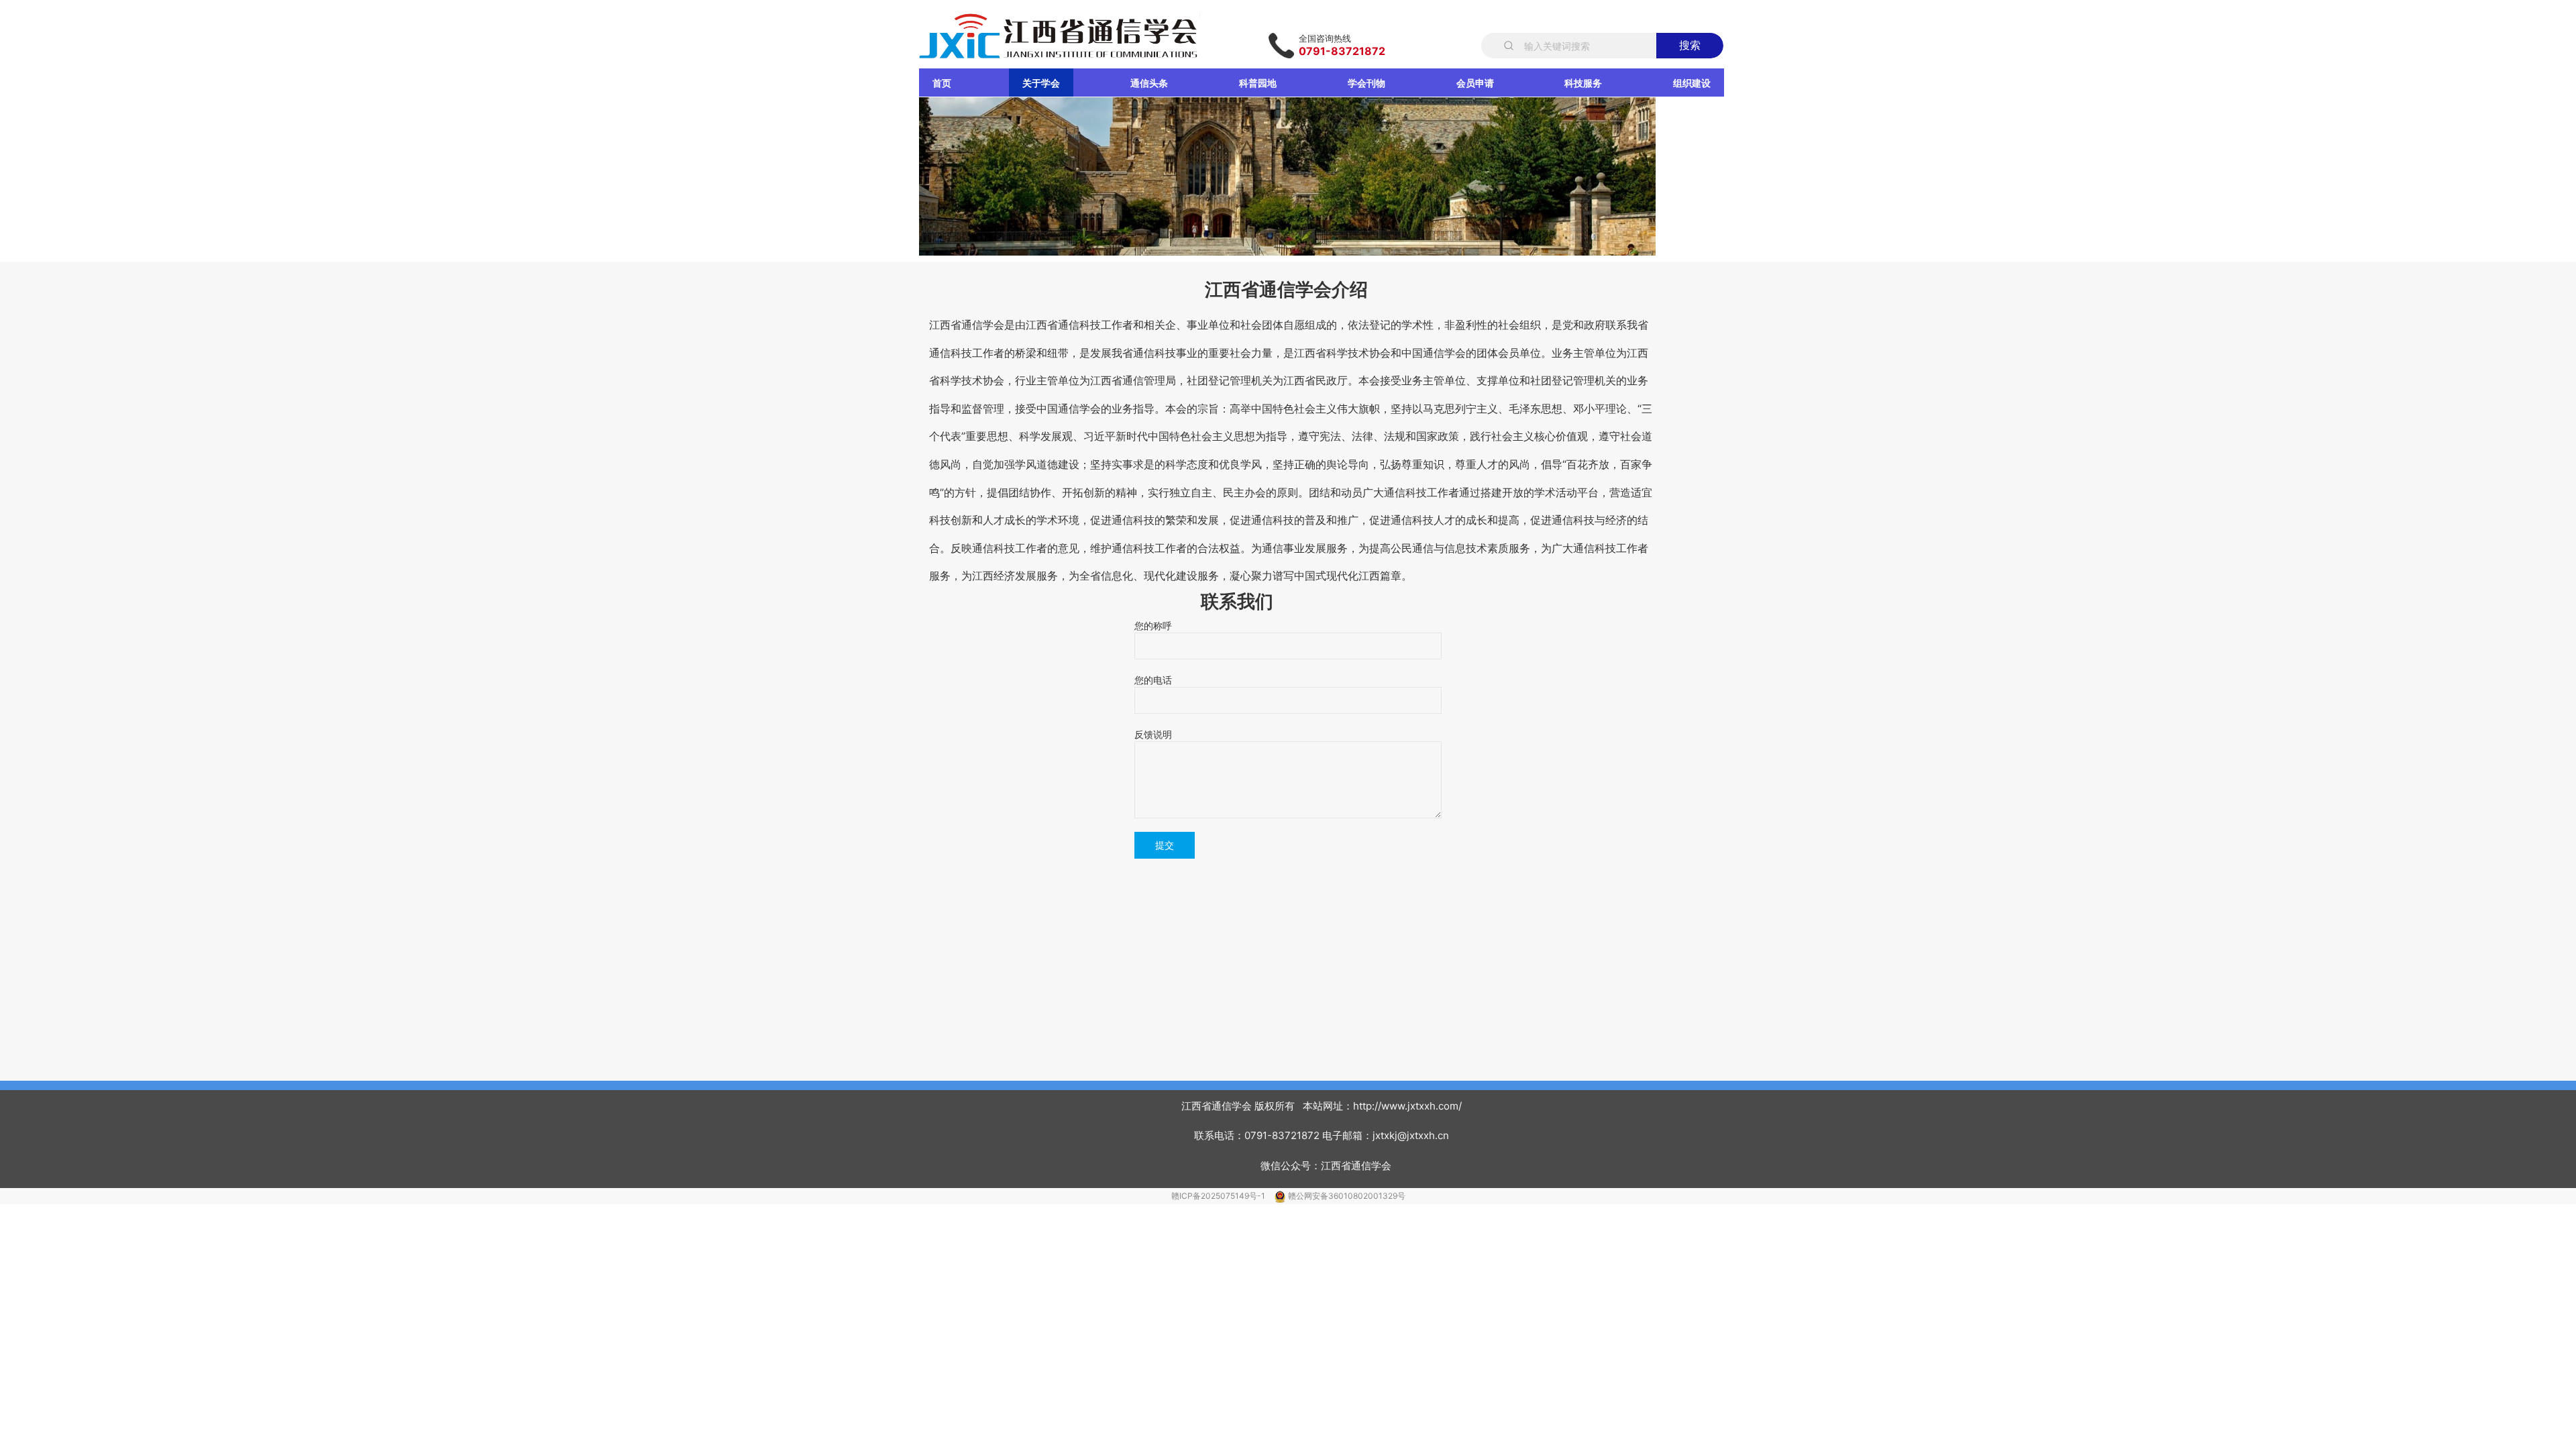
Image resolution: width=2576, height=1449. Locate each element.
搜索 (1690, 45)
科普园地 (1258, 83)
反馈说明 (1153, 734)
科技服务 (1583, 83)
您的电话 (1153, 680)
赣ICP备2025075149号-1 (1219, 1196)
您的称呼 (1153, 626)
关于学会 (1041, 83)
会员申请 (1475, 83)
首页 (942, 83)
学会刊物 (1366, 83)
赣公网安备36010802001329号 (1347, 1196)
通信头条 (1149, 83)
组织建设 (1692, 83)
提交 (1165, 845)
